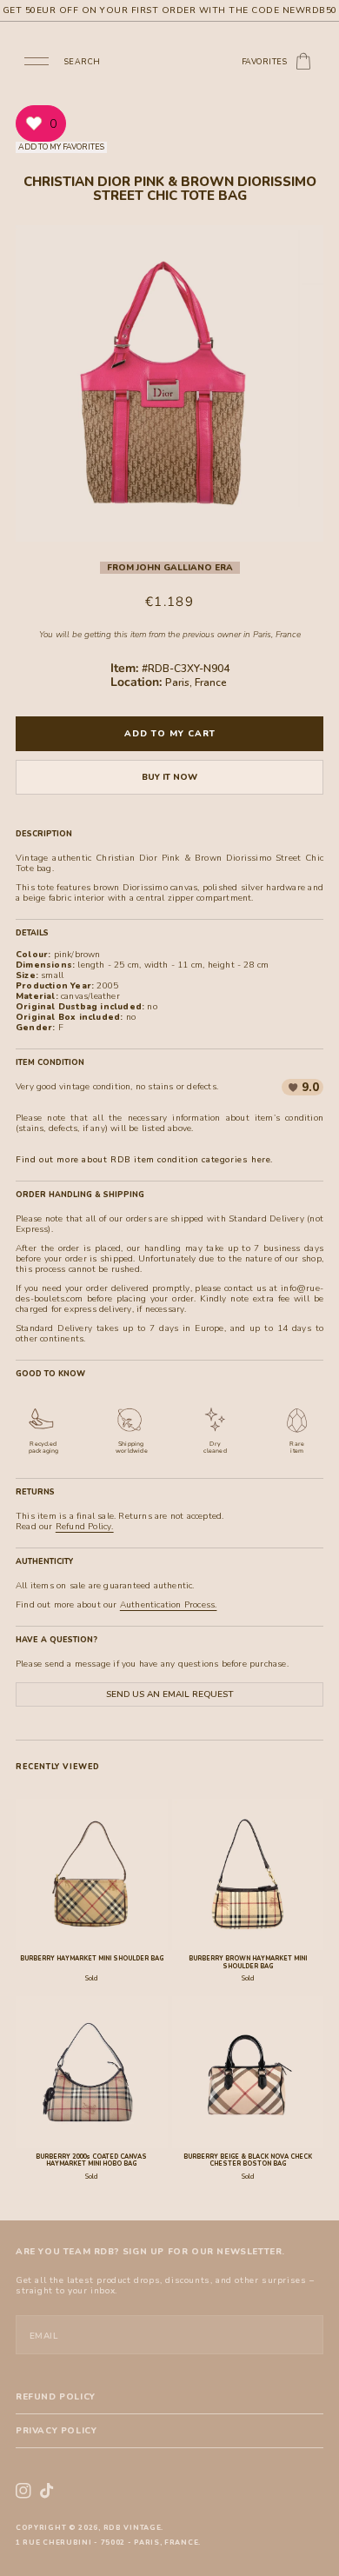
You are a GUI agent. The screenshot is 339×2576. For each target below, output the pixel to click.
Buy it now (169, 777)
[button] (37, 60)
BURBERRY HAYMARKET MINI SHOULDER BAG (92, 1959)
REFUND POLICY (56, 2397)
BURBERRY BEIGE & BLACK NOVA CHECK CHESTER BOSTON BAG (248, 2160)
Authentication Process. (169, 1605)
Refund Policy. (85, 1527)
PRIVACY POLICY (56, 2431)
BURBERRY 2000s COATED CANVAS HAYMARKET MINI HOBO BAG (91, 2160)
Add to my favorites (61, 147)
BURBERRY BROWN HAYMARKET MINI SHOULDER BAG (248, 1962)
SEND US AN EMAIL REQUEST (169, 1694)
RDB (113, 2528)
